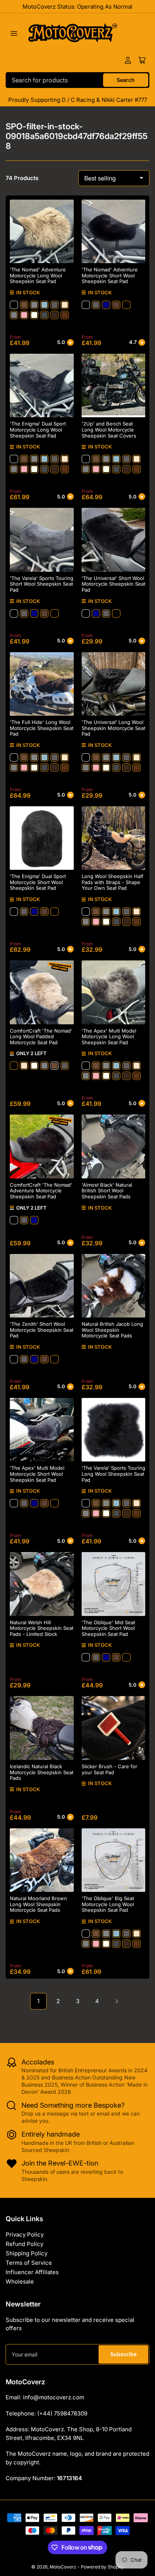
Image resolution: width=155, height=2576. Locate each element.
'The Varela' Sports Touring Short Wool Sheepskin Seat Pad (42, 584)
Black (14, 305)
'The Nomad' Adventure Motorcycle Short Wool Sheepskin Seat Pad (110, 275)
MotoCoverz (63, 2567)
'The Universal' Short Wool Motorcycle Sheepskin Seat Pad (113, 584)
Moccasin (126, 305)
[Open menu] (14, 33)
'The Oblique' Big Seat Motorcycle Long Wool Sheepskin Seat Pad (108, 1904)
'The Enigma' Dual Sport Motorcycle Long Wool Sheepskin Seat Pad (38, 429)
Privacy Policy (25, 2235)
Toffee (24, 305)
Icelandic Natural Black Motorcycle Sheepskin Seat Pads (42, 1772)
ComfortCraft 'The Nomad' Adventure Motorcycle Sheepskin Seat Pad (41, 1191)
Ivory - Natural (34, 315)
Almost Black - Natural (116, 305)
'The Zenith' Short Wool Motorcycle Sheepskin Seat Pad (42, 1330)
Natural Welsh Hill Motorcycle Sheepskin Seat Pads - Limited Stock (42, 1628)
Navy (106, 305)
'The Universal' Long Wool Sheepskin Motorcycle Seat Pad (113, 728)
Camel (65, 305)
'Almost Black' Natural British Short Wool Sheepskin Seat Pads (107, 1191)
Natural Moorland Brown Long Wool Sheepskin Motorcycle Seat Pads (38, 1904)
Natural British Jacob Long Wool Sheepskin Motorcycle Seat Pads (112, 1330)
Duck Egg (44, 305)
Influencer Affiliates (32, 2272)
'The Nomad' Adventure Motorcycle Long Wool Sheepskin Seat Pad (38, 275)
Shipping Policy (27, 2253)
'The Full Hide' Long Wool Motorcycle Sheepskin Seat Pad (42, 728)
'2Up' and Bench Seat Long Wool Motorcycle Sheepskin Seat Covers (109, 429)
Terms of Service (29, 2263)
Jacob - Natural (55, 315)
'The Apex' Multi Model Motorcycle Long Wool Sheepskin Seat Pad (109, 1037)
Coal (55, 305)
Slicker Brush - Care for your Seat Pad (109, 1769)
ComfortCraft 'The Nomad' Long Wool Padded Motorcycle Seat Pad (41, 1037)
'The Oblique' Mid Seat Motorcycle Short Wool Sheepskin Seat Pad (108, 1628)
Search (126, 80)
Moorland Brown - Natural (65, 315)
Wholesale (20, 2281)
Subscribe (123, 2354)
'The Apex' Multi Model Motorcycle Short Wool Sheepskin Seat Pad (37, 1474)
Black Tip (14, 315)
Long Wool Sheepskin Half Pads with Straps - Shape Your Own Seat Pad (112, 882)
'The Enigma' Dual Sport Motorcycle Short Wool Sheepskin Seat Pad (38, 882)
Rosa (24, 315)
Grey (34, 305)
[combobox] (77, 80)
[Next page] (117, 2001)
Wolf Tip (44, 315)
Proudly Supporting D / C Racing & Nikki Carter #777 (78, 100)
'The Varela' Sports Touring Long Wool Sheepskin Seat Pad (113, 1474)
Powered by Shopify (102, 2567)
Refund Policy (24, 2244)
